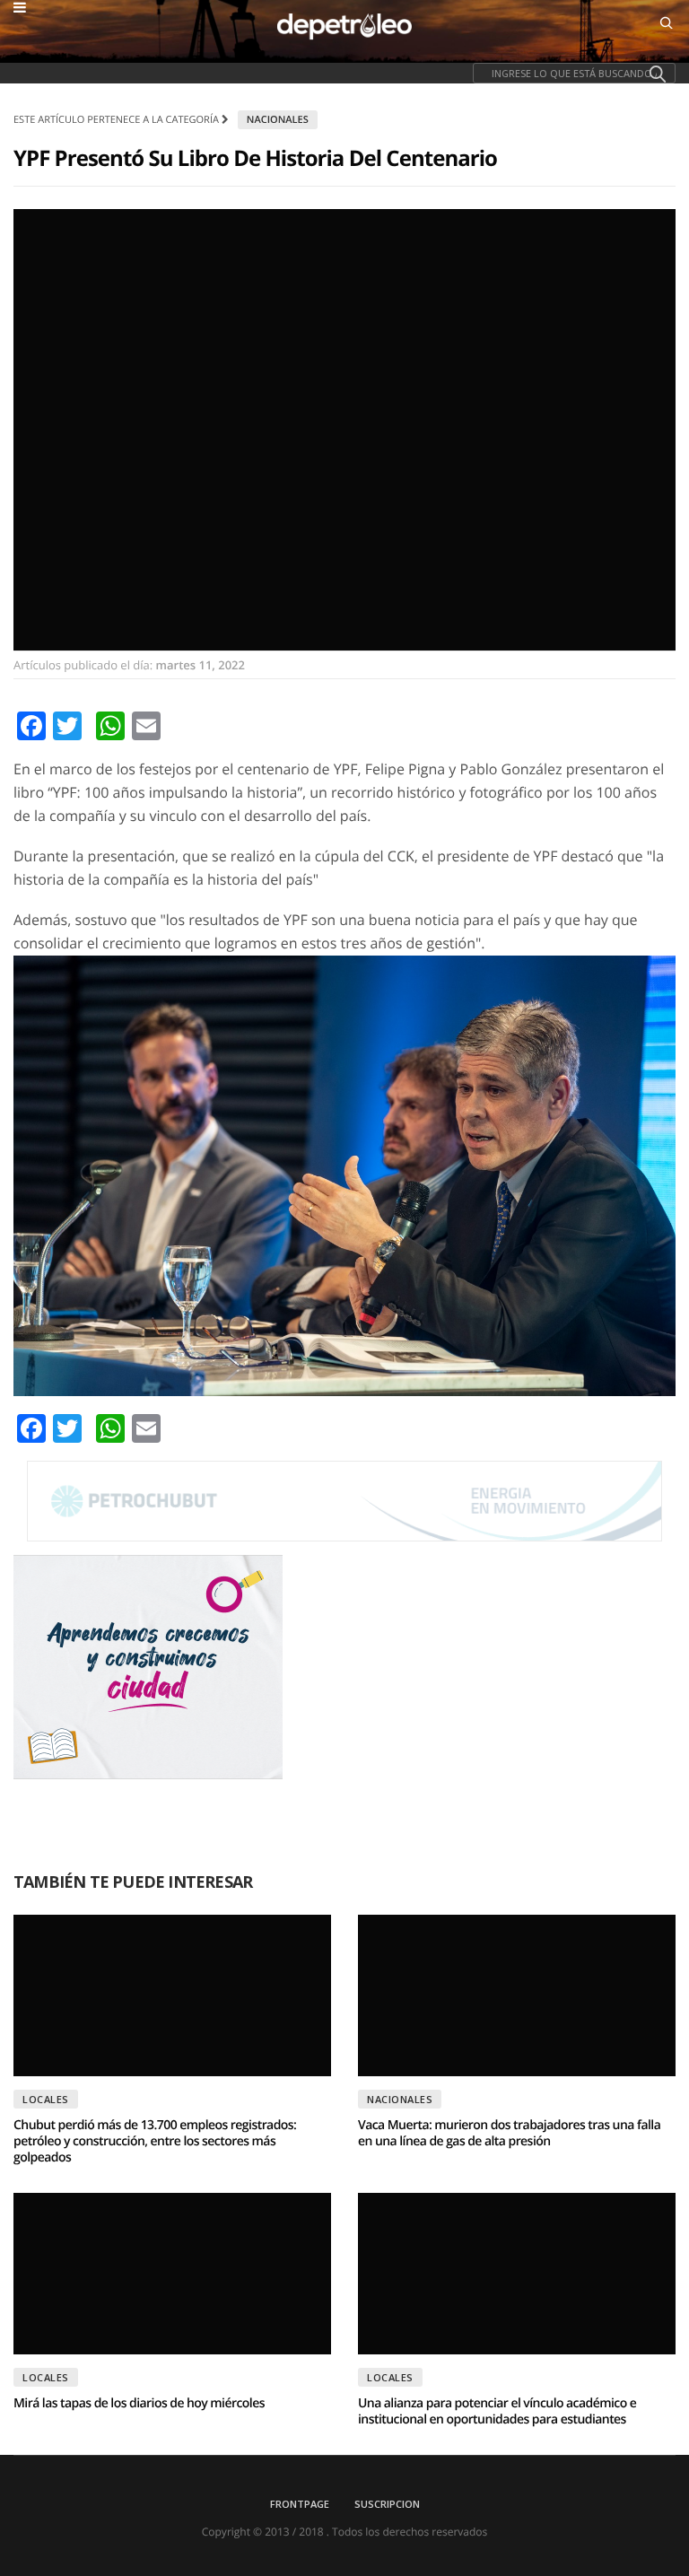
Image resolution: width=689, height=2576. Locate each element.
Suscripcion (387, 2504)
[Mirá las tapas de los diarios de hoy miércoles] (172, 2274)
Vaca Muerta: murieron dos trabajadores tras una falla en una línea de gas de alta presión (509, 2133)
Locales (46, 2099)
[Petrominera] (344, 1501)
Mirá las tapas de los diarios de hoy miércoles (139, 2403)
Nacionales (278, 120)
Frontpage (300, 2504)
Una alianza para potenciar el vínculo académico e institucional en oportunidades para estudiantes (497, 2411)
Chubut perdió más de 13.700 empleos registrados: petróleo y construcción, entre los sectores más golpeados (155, 2141)
